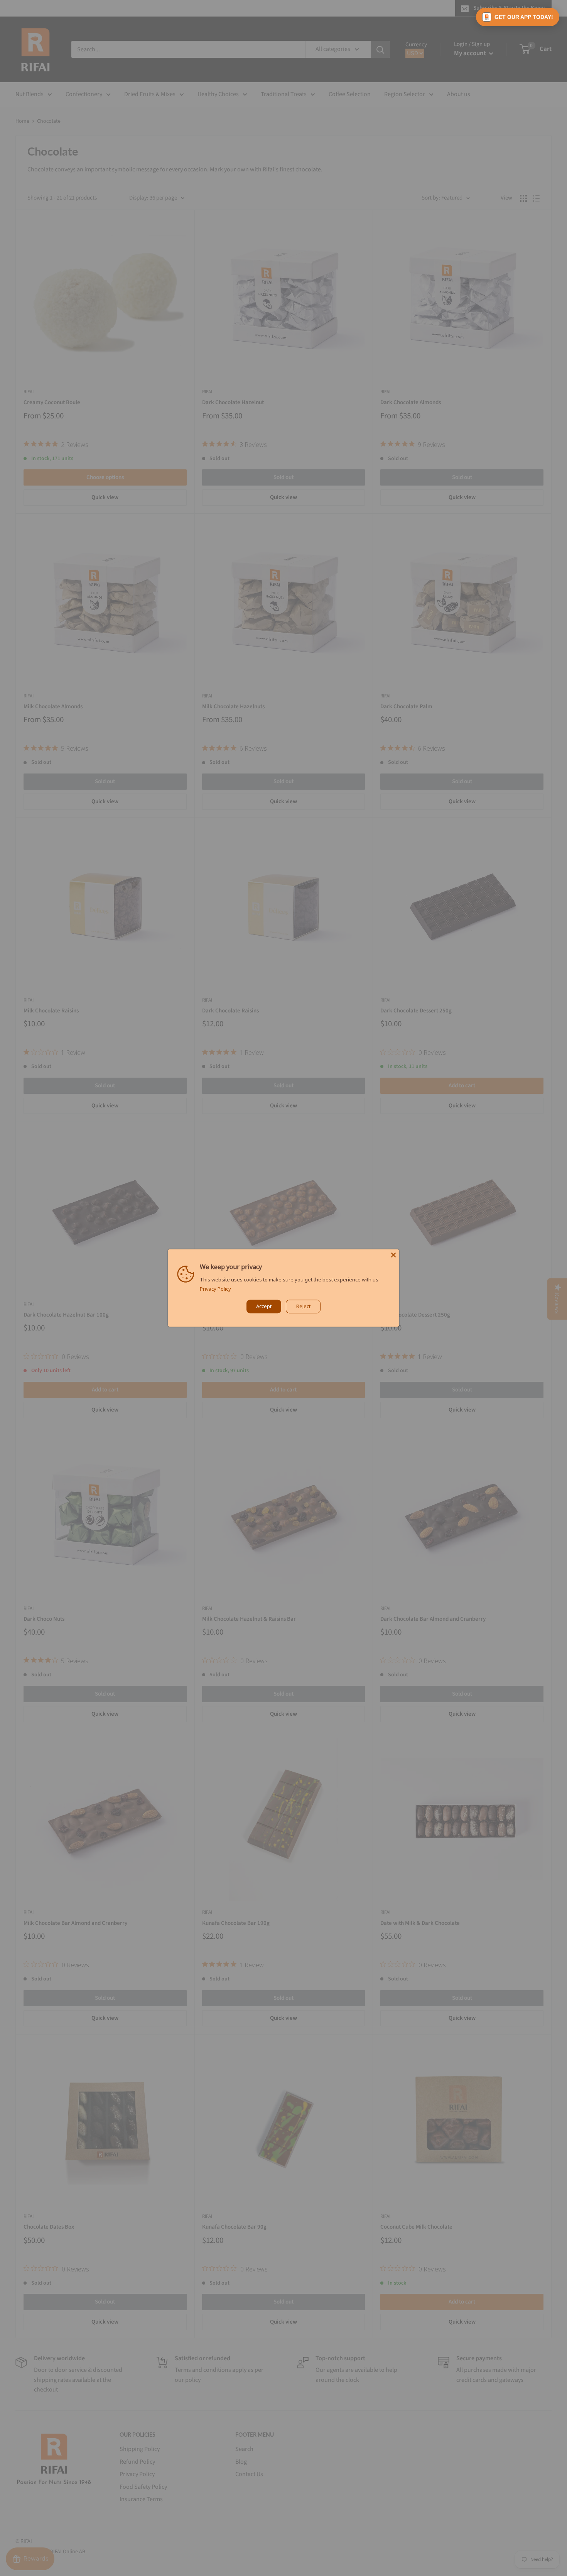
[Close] (393, 1255)
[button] (518, 17)
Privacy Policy (215, 1289)
